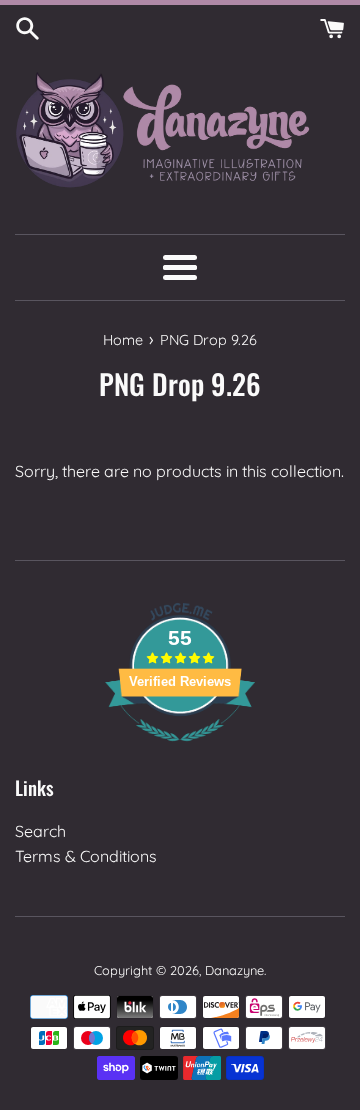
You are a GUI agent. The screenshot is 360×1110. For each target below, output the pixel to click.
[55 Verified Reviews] (180, 751)
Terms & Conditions (86, 856)
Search (40, 831)
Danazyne (234, 970)
